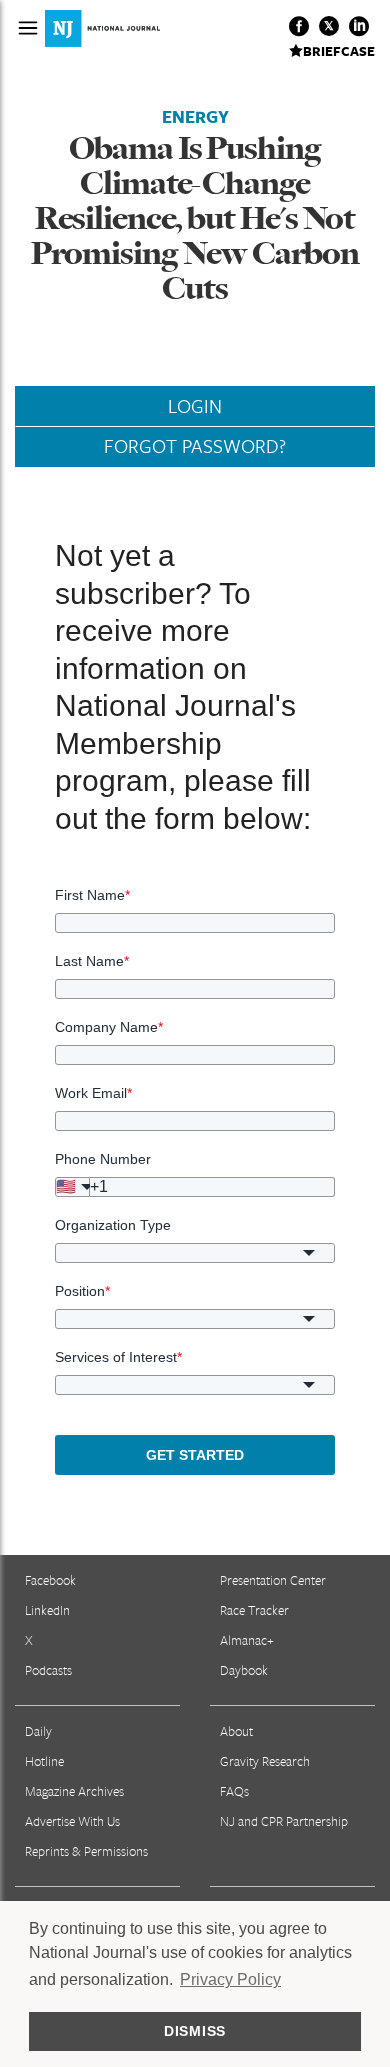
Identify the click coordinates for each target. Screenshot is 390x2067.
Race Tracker (254, 1610)
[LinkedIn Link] (359, 26)
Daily (38, 1731)
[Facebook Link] (299, 26)
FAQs (234, 1791)
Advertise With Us (72, 1821)
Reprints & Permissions (86, 1851)
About (236, 1731)
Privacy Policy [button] (230, 1979)
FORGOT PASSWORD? (195, 446)
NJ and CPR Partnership (284, 1821)
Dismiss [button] (195, 2031)
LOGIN (195, 406)
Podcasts (48, 1670)
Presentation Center (273, 1580)
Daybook (244, 1670)
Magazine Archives (74, 1791)
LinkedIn (47, 1610)
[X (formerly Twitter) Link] (329, 26)
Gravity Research (265, 1761)
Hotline (44, 1761)
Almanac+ (247, 1640)
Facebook (50, 1580)
